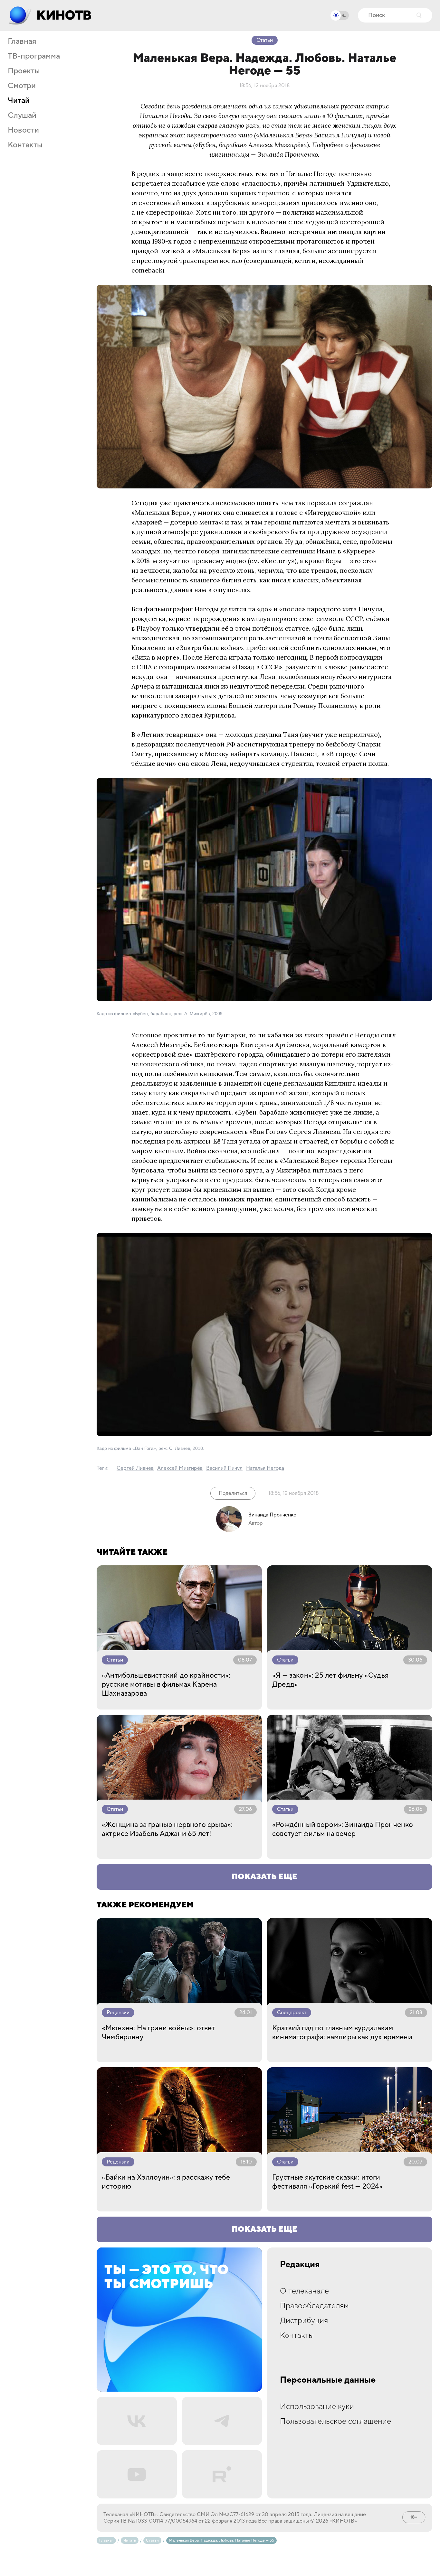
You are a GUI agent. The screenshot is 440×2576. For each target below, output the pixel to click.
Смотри (22, 86)
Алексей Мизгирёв (180, 1468)
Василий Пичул (224, 1468)
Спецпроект (292, 2013)
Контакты (25, 145)
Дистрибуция (304, 2321)
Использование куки (317, 2407)
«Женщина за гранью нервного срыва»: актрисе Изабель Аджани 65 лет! (167, 1829)
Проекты (24, 71)
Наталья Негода (265, 1468)
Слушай (22, 116)
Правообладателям (314, 2306)
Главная (22, 42)
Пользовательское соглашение (335, 2421)
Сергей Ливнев (135, 1468)
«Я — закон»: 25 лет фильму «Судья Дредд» (330, 1680)
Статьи (265, 40)
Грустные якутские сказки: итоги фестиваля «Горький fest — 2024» (328, 2182)
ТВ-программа (34, 56)
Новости (23, 130)
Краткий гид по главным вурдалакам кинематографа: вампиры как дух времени (342, 2033)
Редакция (300, 2265)
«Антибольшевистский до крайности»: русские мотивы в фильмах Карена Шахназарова (166, 1684)
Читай (19, 101)
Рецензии (118, 2013)
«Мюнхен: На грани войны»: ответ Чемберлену (158, 2033)
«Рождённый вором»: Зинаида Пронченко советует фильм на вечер (343, 1829)
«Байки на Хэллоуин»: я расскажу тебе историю (166, 2182)
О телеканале (304, 2291)
